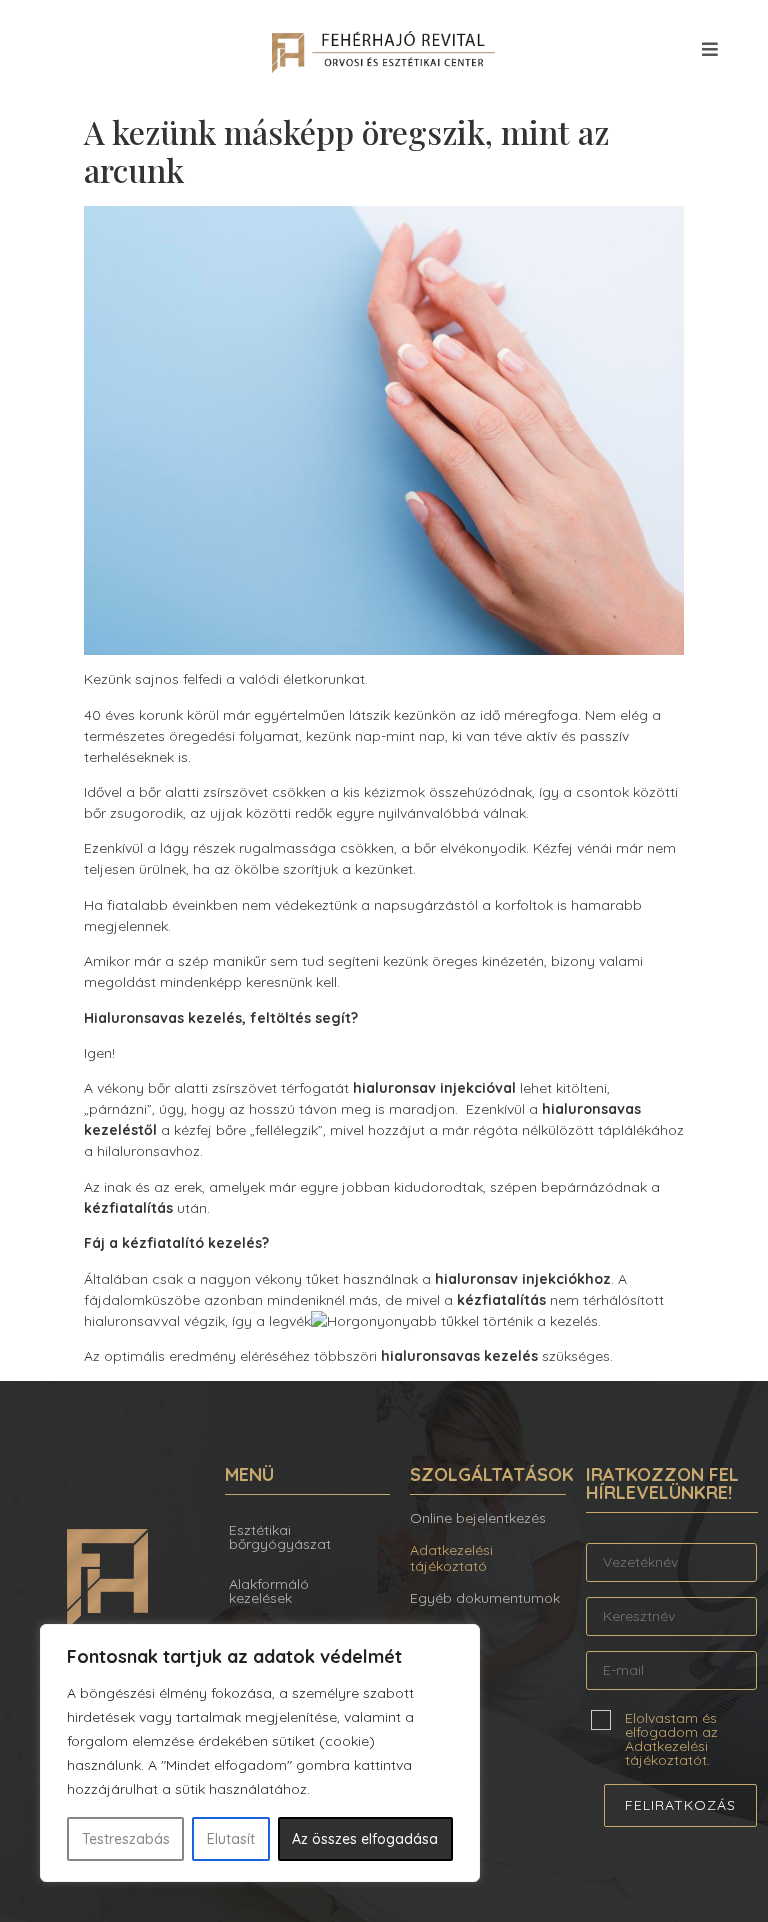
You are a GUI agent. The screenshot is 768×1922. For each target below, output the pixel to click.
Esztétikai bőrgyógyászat (280, 1537)
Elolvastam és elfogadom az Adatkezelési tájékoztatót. (671, 1738)
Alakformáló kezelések (269, 1591)
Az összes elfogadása (365, 1839)
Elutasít (231, 1839)
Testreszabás (126, 1839)
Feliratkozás (680, 1805)
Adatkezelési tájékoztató (451, 1558)
